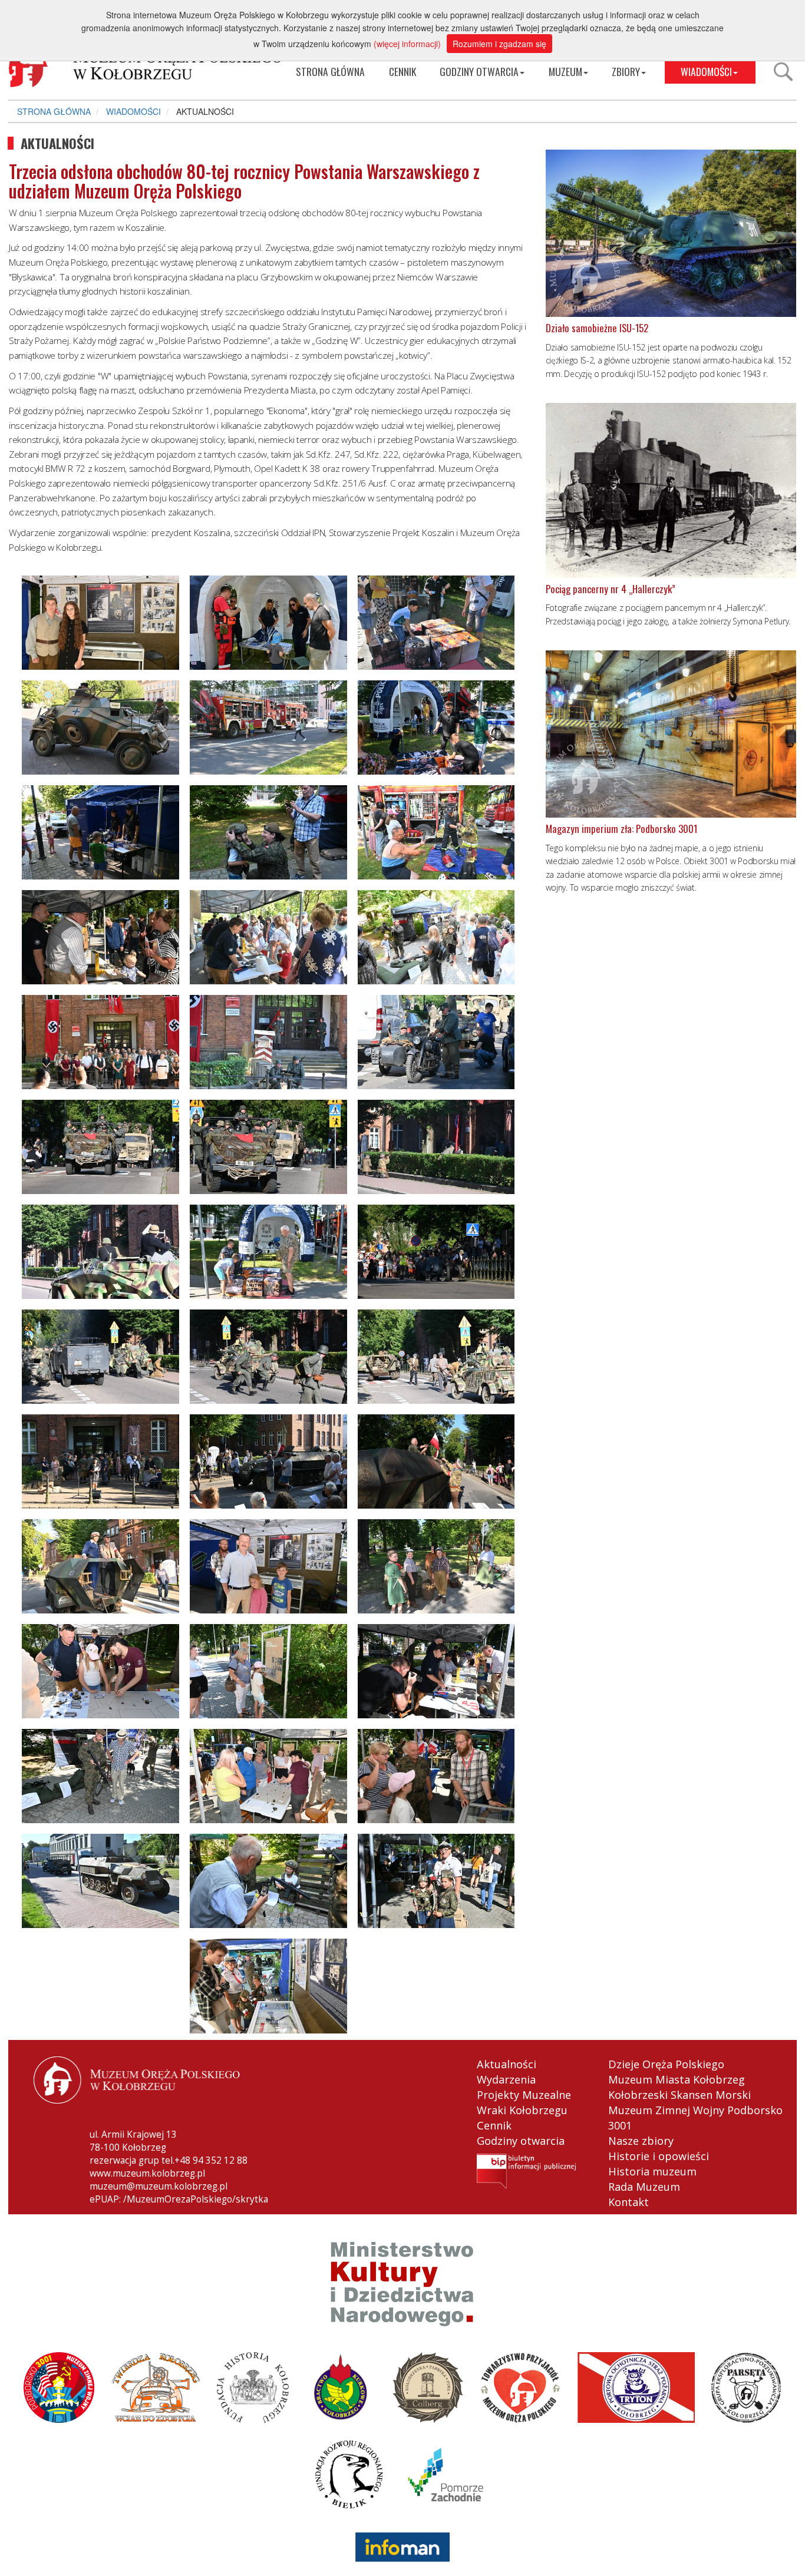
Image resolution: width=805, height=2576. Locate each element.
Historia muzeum (652, 2171)
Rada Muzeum (644, 2187)
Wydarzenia (506, 2079)
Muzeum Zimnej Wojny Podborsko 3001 (695, 2118)
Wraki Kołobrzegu (522, 2110)
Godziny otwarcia (521, 2141)
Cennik (494, 2125)
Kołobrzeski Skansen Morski (679, 2095)
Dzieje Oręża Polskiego (666, 2064)
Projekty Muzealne (524, 2095)
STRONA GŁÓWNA (330, 71)
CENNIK (402, 71)
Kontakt (629, 2202)
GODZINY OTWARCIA (479, 71)
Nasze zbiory (641, 2141)
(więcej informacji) (407, 44)
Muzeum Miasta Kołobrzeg (677, 2079)
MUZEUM (565, 71)
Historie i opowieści (659, 2156)
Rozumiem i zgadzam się (499, 44)
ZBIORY (626, 71)
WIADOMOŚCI (706, 71)
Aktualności (507, 2064)
